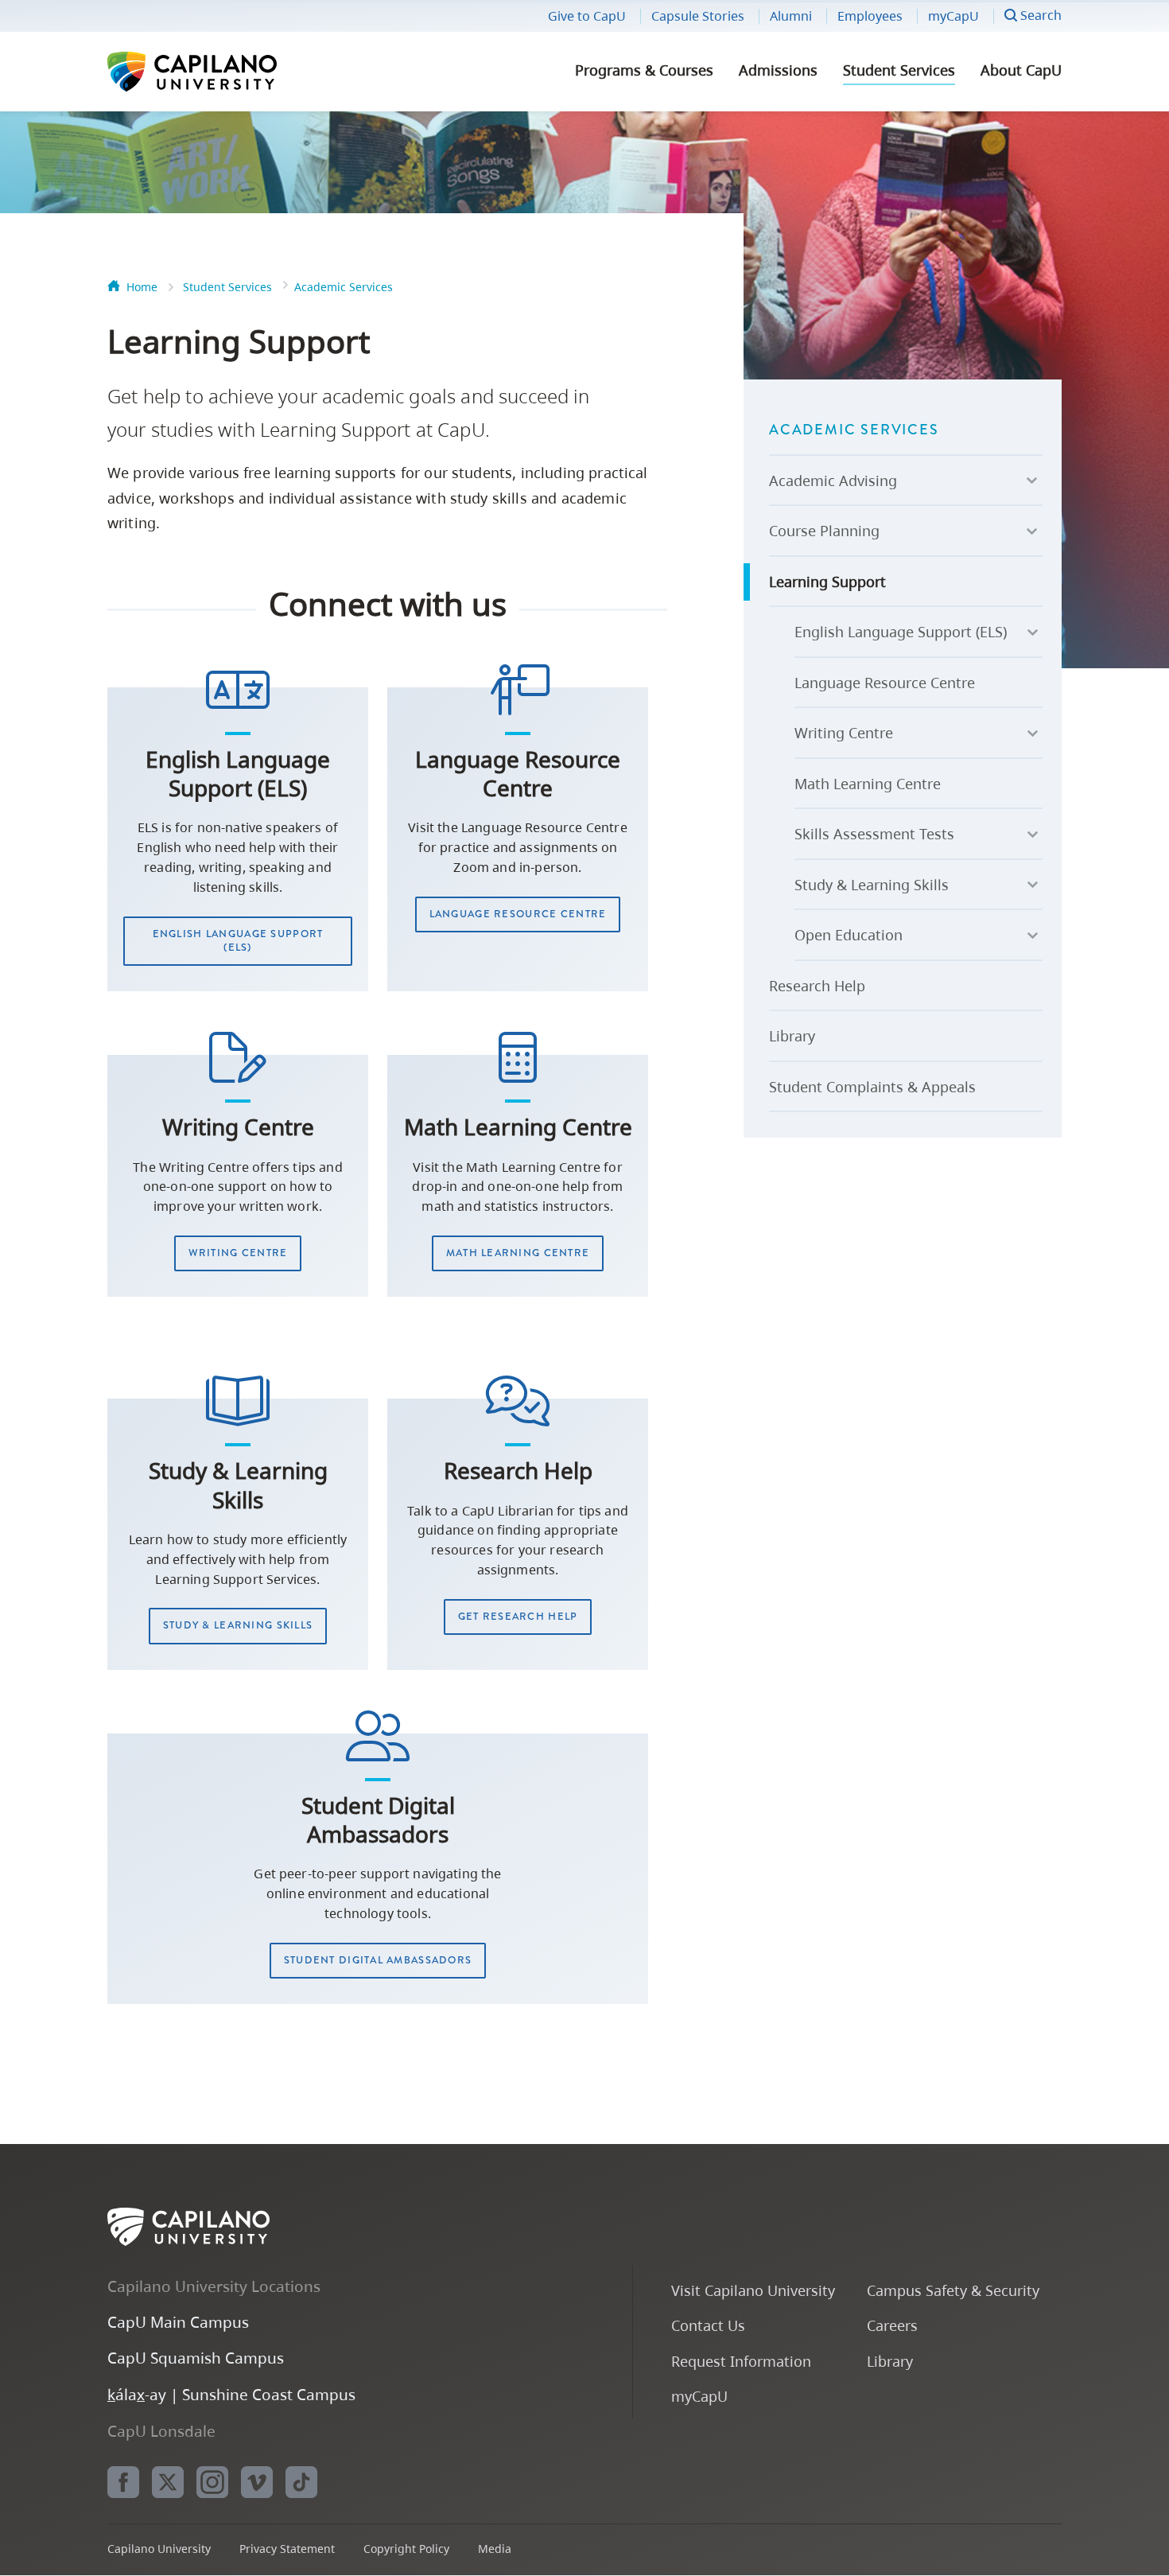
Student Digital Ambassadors (378, 1960)
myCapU (953, 16)
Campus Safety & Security (953, 2290)
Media (495, 2549)
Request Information (741, 2361)
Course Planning (824, 531)
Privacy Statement (287, 2549)
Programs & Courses (644, 70)
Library (792, 1036)
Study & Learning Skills (238, 1625)
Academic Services (344, 287)
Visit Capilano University (753, 2290)
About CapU (1021, 70)
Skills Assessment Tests (874, 834)
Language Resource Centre (518, 914)
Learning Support (827, 582)
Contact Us (708, 2325)
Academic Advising (833, 481)
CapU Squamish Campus (196, 2358)
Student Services (899, 70)
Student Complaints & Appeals (872, 1087)
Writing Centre (238, 1253)
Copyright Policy (406, 2549)
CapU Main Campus (178, 2322)
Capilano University (235, 72)
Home (142, 287)
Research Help (817, 986)
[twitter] (168, 2482)
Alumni (791, 16)
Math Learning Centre (518, 1253)
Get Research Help (518, 1617)
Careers (892, 2325)
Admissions (778, 70)
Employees (870, 16)
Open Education (849, 935)
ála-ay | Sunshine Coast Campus (231, 2394)
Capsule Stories (698, 16)
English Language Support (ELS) (238, 941)
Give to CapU (587, 16)
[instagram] (212, 2482)
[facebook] (123, 2482)
